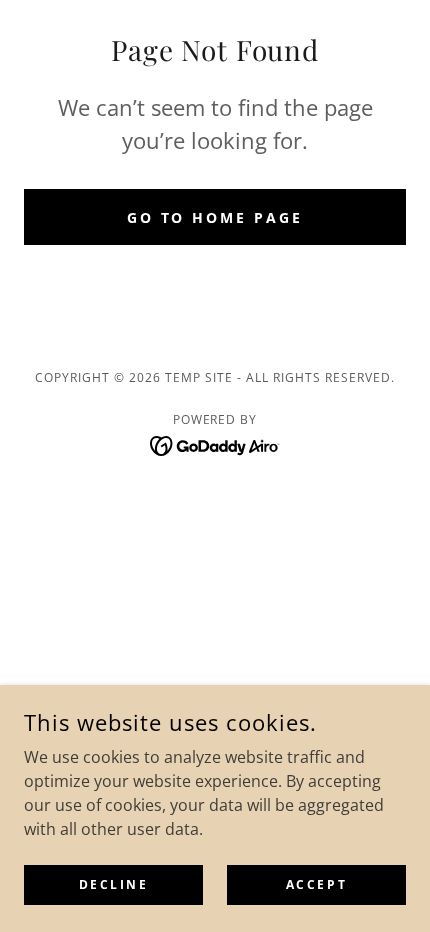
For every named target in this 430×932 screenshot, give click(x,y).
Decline (114, 884)
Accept (316, 884)
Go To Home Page (215, 217)
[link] (215, 444)
